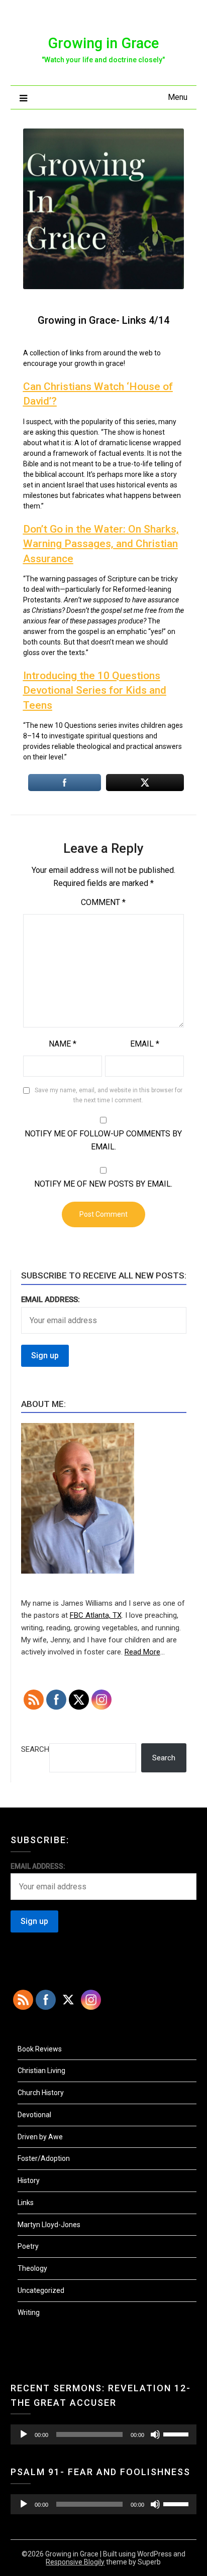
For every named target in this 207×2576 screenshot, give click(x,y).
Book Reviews (40, 2049)
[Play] (24, 2434)
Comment (103, 902)
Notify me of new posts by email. (103, 1184)
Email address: (50, 1300)
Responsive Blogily (75, 2562)
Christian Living (41, 2071)
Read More (142, 1652)
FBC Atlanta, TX (96, 1615)
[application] (104, 2434)
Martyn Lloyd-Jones (49, 2225)
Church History (41, 2093)
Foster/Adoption (44, 2158)
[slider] (177, 2433)
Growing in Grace (103, 43)
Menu (178, 97)
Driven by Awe (40, 2137)
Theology (32, 2268)
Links (26, 2203)
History (29, 2180)
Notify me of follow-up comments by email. (103, 1140)
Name (63, 1044)
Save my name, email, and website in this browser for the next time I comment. (109, 1095)
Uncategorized (41, 2290)
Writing (29, 2312)
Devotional (34, 2115)
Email (145, 1044)
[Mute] (155, 2434)
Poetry (28, 2246)
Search (35, 1749)
